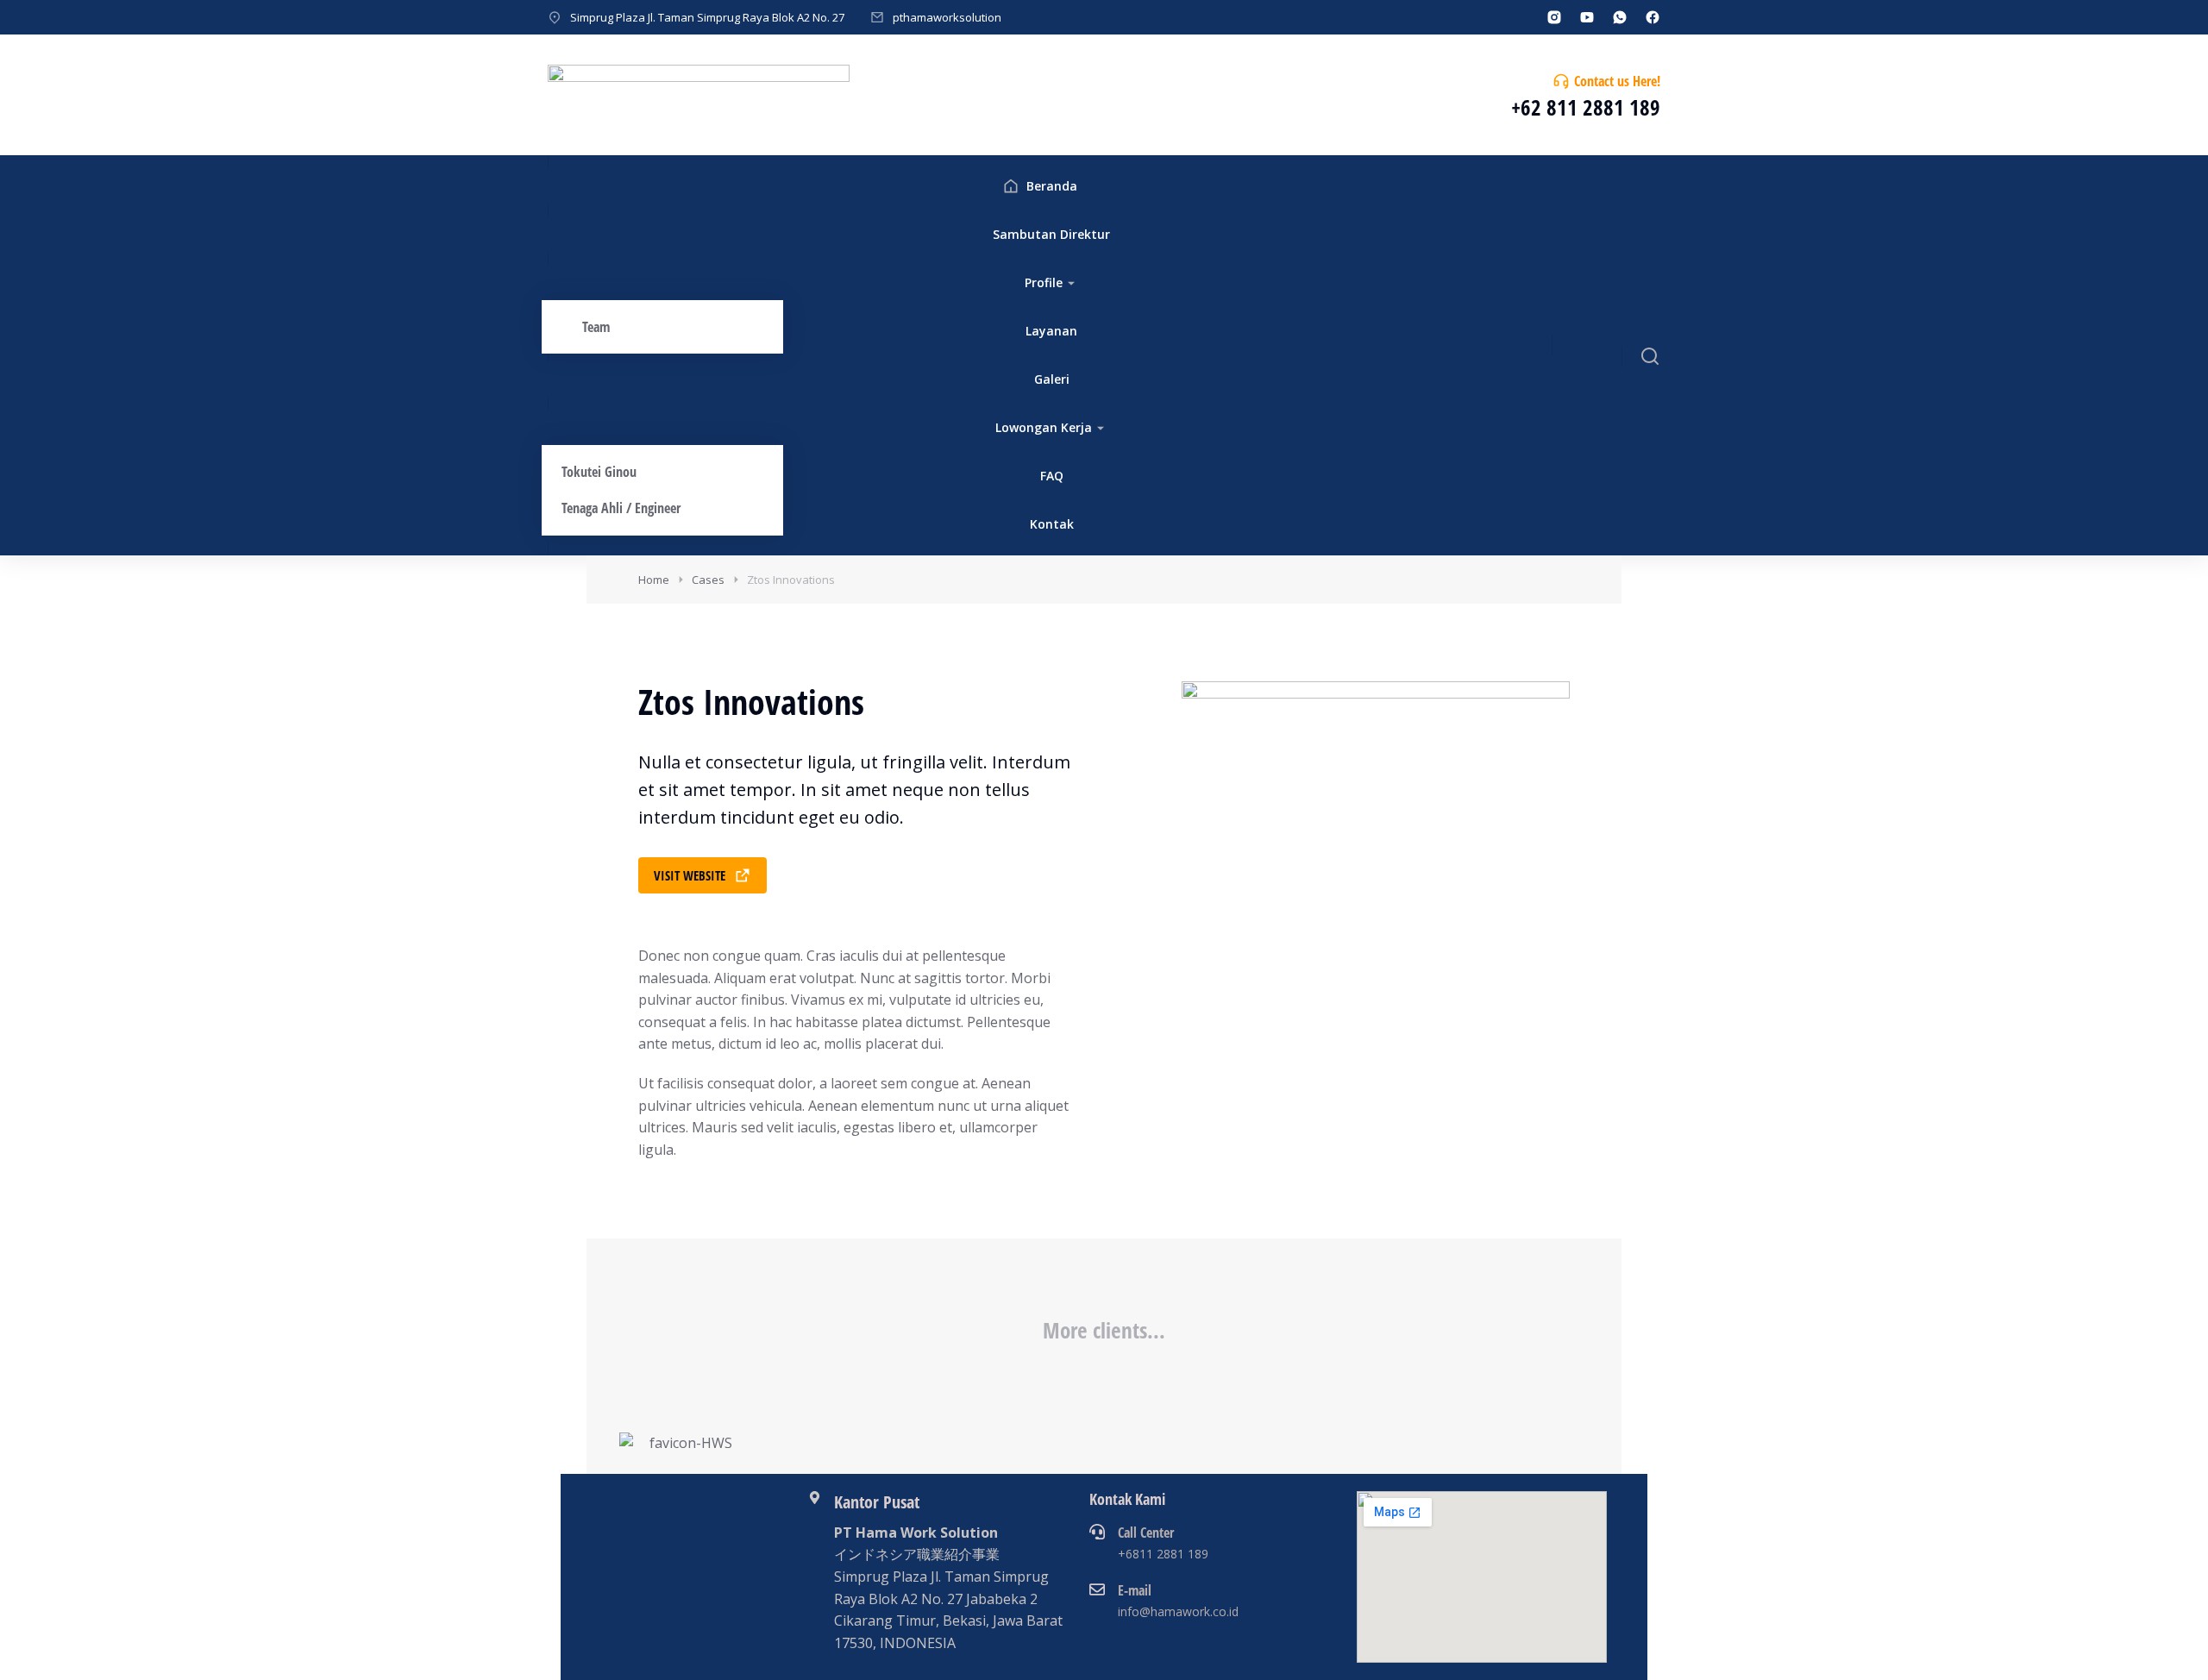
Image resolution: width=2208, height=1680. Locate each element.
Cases (708, 580)
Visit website (690, 875)
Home (654, 580)
